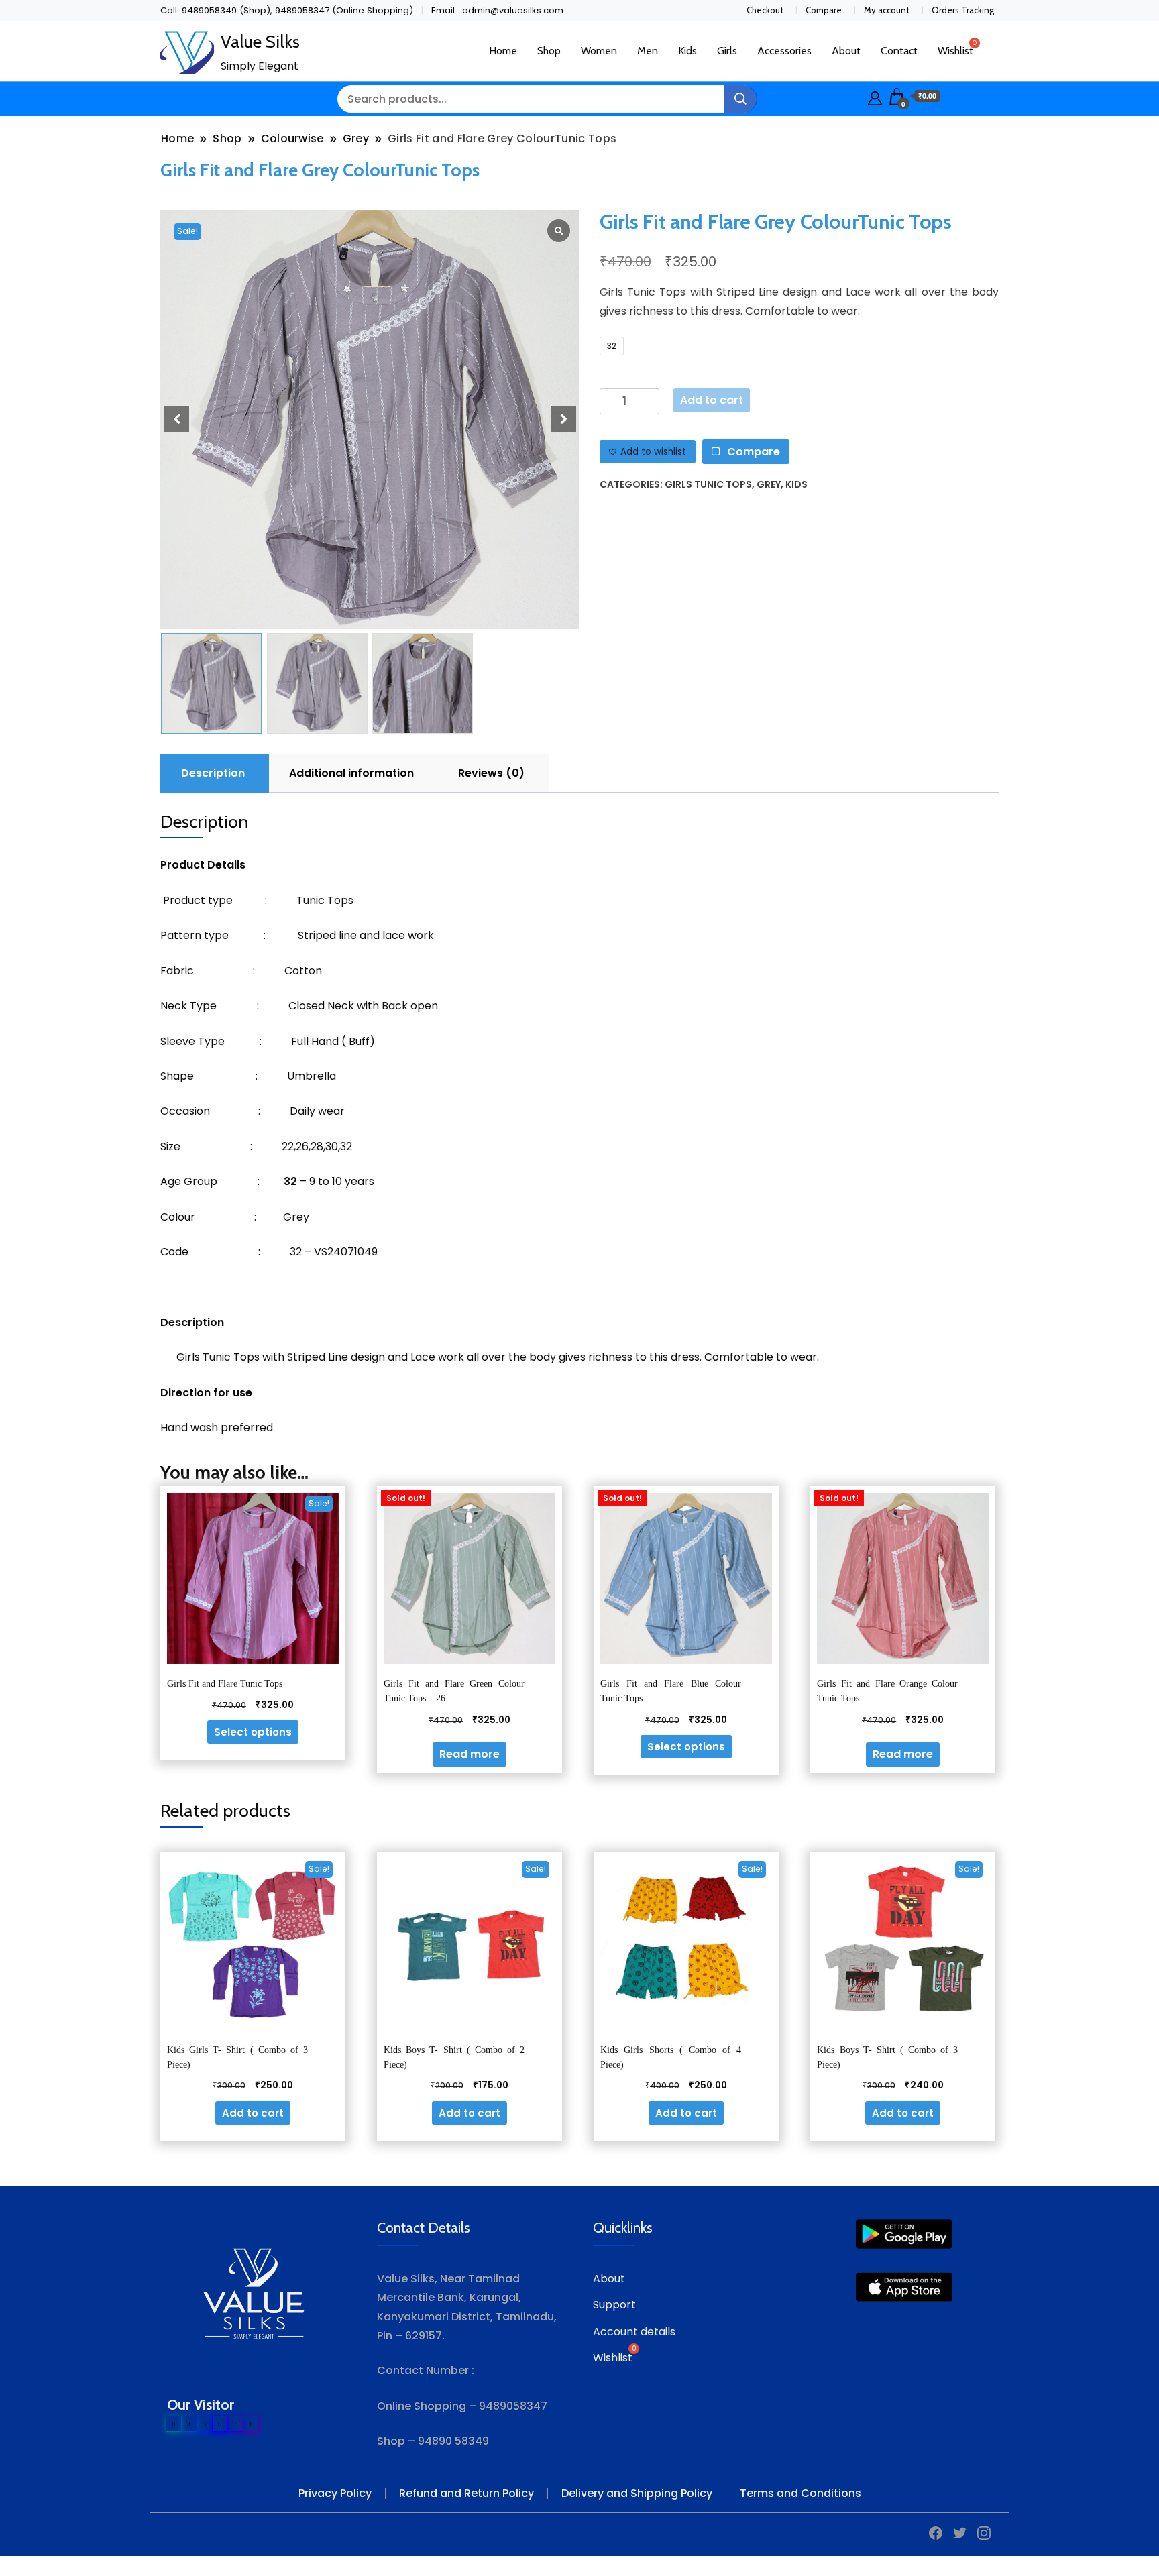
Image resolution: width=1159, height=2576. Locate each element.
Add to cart (712, 400)
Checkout (765, 10)
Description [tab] (213, 773)
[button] (563, 419)
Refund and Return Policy (466, 2493)
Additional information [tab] (351, 773)
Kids (687, 51)
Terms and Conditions (801, 2493)
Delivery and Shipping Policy (637, 2493)
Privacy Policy (335, 2493)
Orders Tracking (963, 10)
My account (887, 10)
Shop (549, 51)
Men (648, 51)
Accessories (784, 51)
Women (599, 51)
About (846, 51)
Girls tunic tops (708, 484)
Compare (824, 10)
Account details (634, 2332)
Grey (769, 484)
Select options (253, 1732)
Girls (727, 51)
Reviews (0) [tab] (491, 773)
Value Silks (260, 42)
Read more (470, 1754)
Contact (899, 51)
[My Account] (875, 96)
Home (503, 51)
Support (614, 2305)
